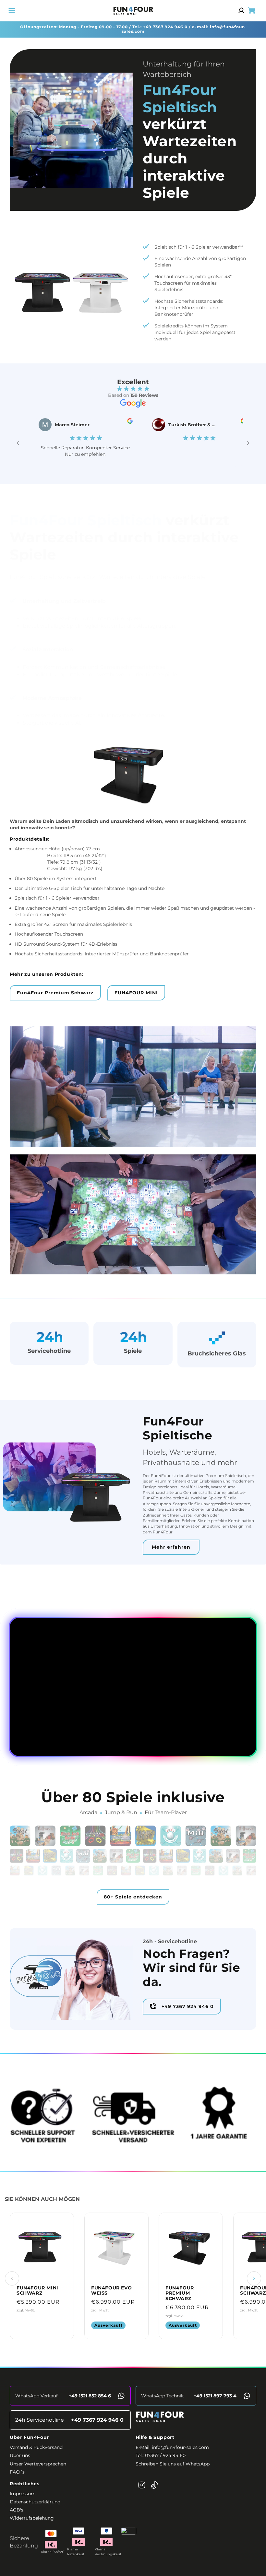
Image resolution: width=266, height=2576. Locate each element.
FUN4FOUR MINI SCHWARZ (37, 2291)
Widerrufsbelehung (32, 2518)
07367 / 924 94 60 (165, 2455)
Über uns (20, 2455)
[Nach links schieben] (12, 2278)
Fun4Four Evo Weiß (111, 2291)
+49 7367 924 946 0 (165, 27)
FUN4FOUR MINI (136, 993)
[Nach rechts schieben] (254, 2278)
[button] (12, 10)
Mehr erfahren (171, 1547)
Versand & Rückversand (36, 2447)
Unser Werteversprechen (38, 2464)
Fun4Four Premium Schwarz (55, 993)
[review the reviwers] (96, 422)
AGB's (17, 2510)
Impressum (23, 2494)
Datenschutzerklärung (35, 2502)
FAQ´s (17, 2472)
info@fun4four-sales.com (180, 2447)
